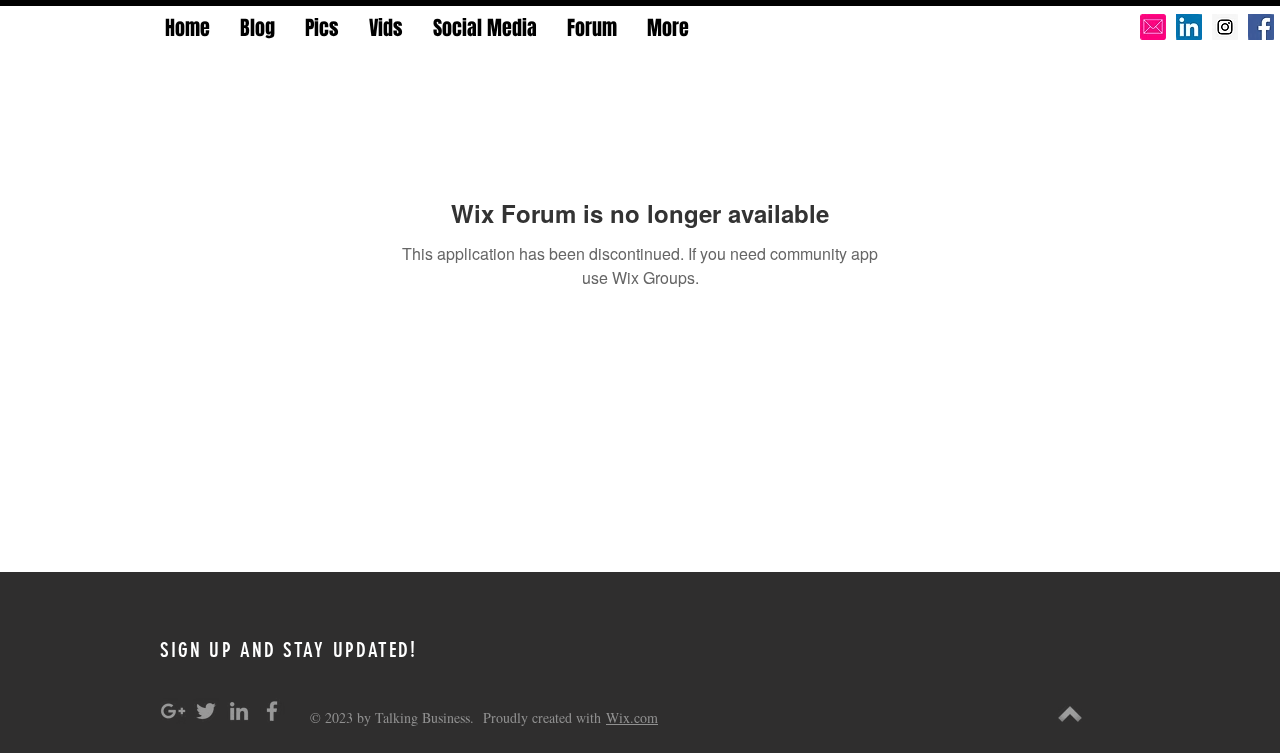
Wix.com (632, 717)
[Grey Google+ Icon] (173, 711)
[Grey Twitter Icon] (206, 711)
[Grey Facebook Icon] (272, 711)
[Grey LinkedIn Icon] (239, 711)
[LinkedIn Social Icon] (1189, 27)
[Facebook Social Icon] (1261, 27)
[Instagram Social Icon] (1225, 27)
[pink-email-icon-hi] (1153, 27)
